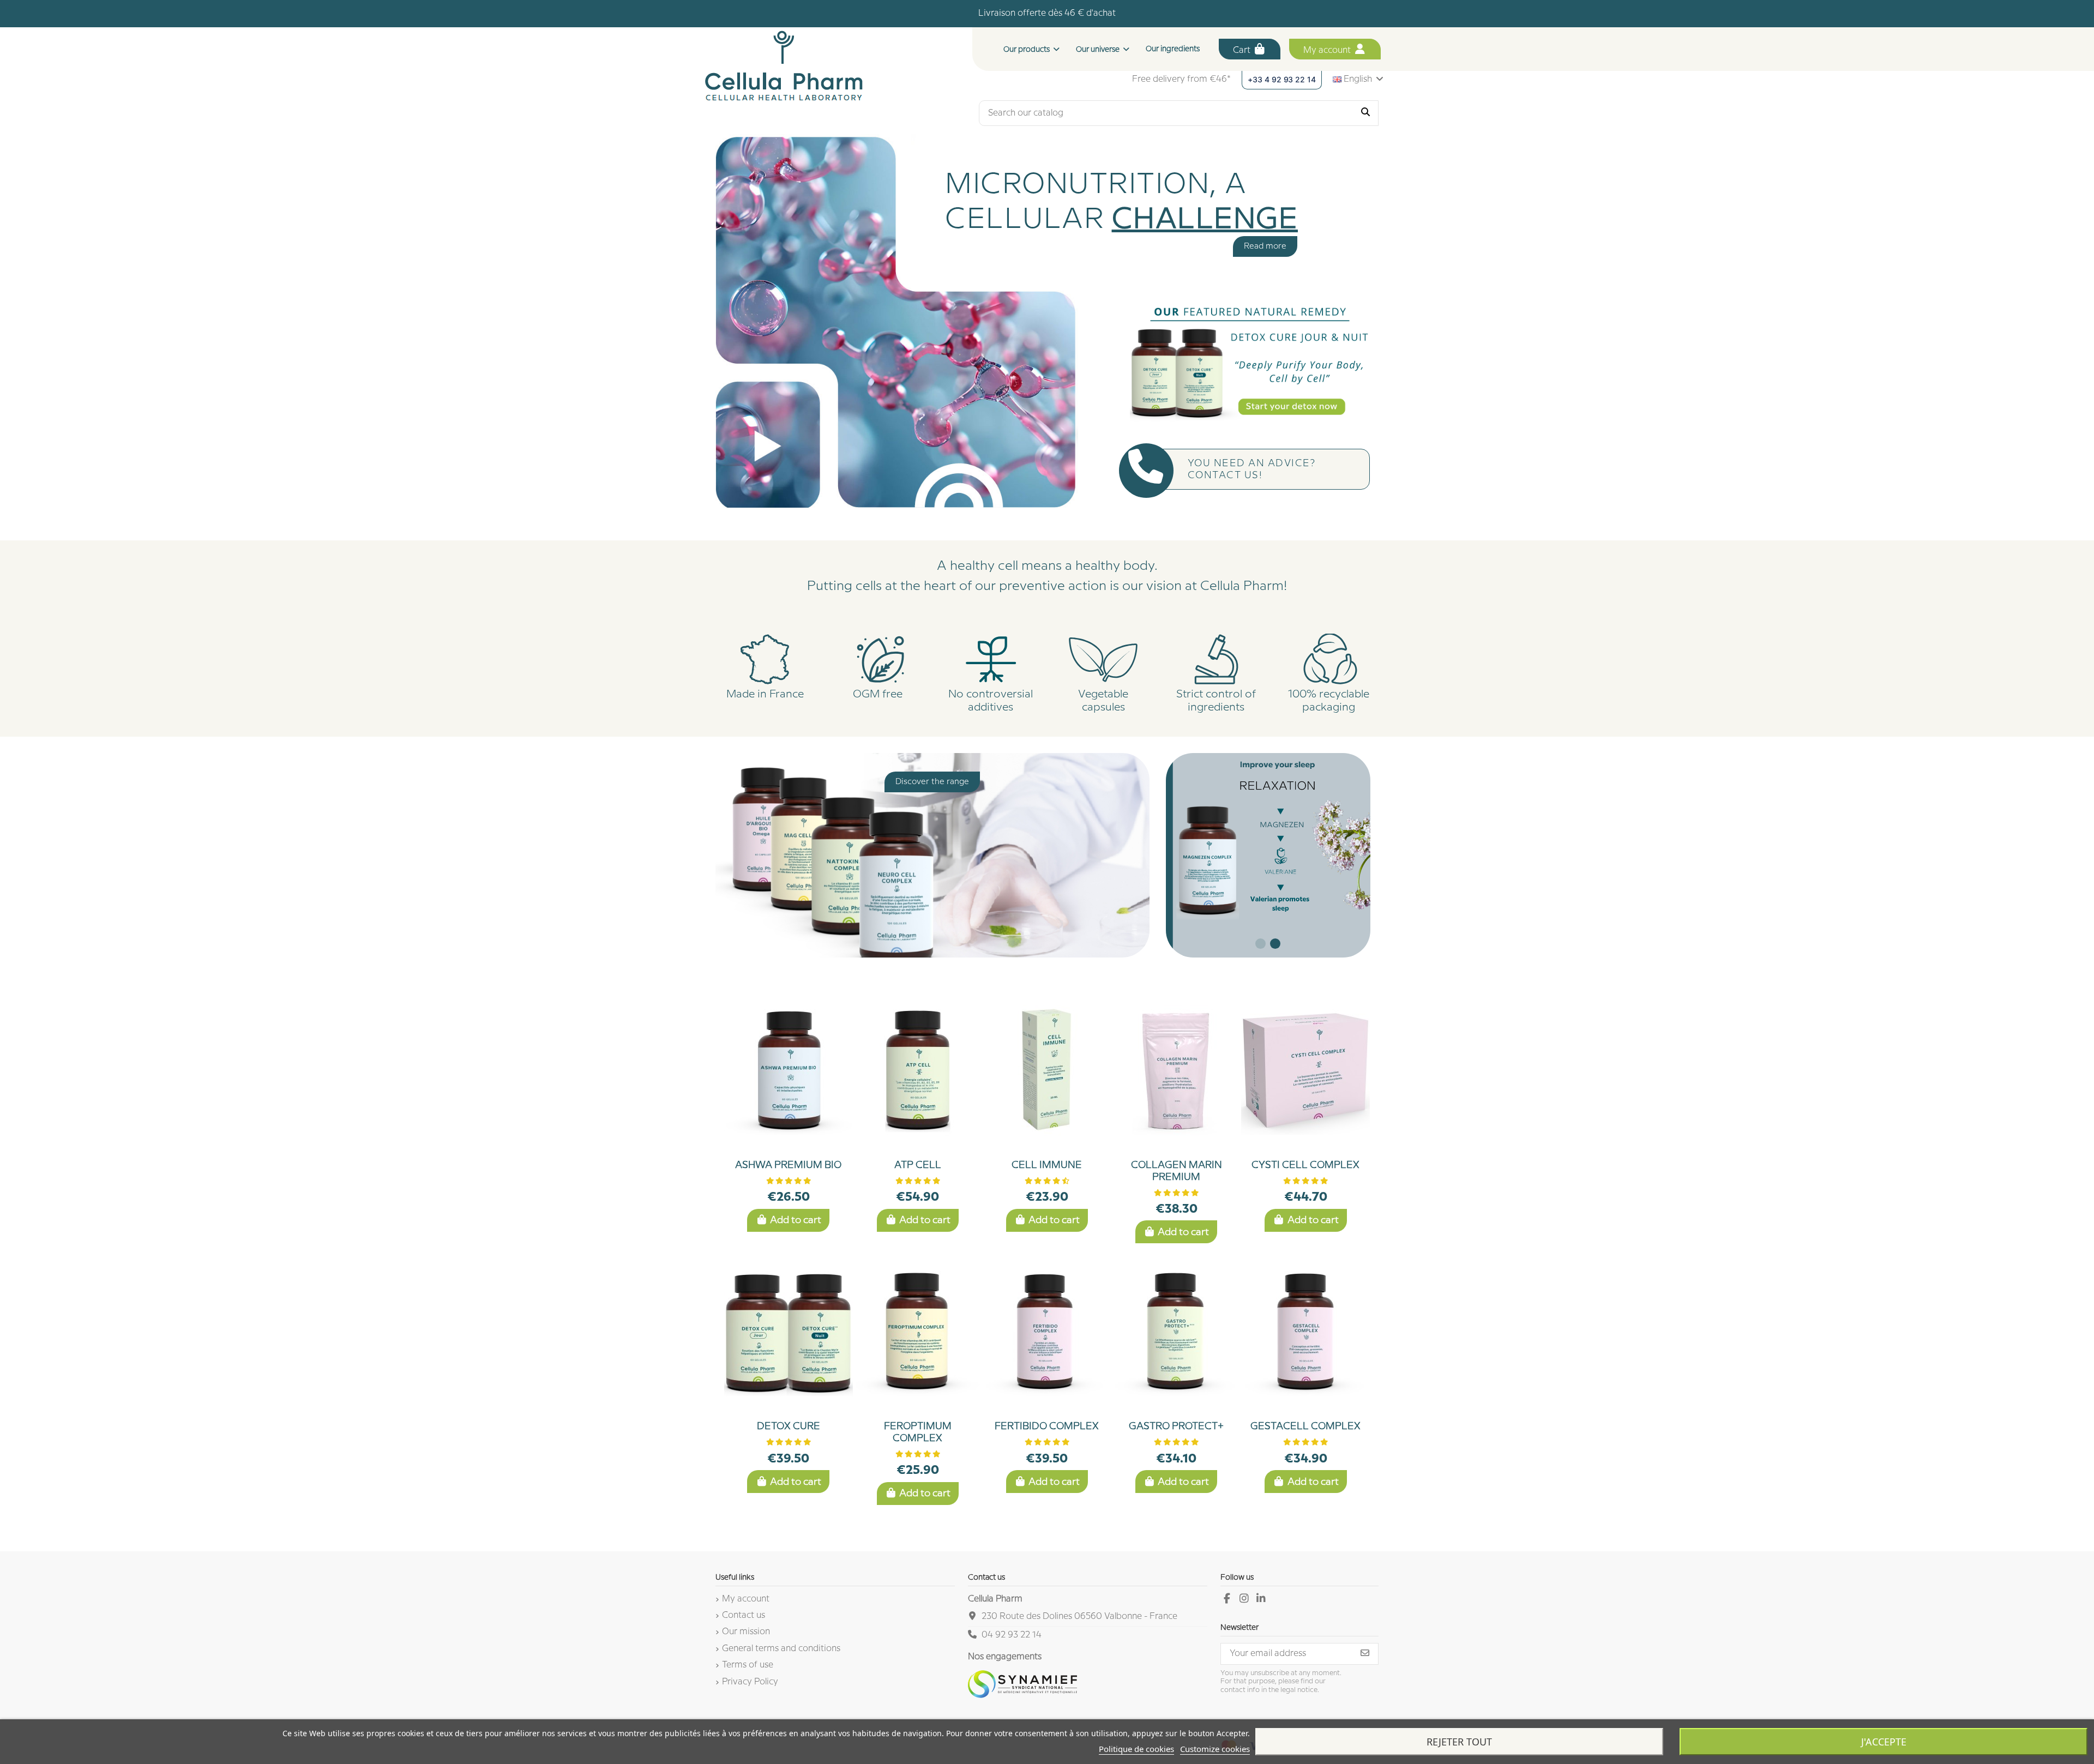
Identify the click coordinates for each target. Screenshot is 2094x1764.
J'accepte (1884, 1742)
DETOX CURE (789, 1426)
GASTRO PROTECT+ (1176, 1426)
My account (1328, 50)
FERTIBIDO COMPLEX (1047, 1426)
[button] (1103, 49)
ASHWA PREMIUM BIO (788, 1165)
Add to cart (796, 1220)
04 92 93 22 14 (1012, 1635)
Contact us (744, 1615)
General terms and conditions (781, 1649)
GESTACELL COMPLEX (1305, 1426)
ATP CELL (918, 1165)
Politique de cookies (1136, 1749)
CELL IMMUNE (1047, 1165)
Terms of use (748, 1665)
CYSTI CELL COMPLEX (1305, 1165)
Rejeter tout (1459, 1742)
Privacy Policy (750, 1682)
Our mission (746, 1632)
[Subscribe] (1365, 1654)
